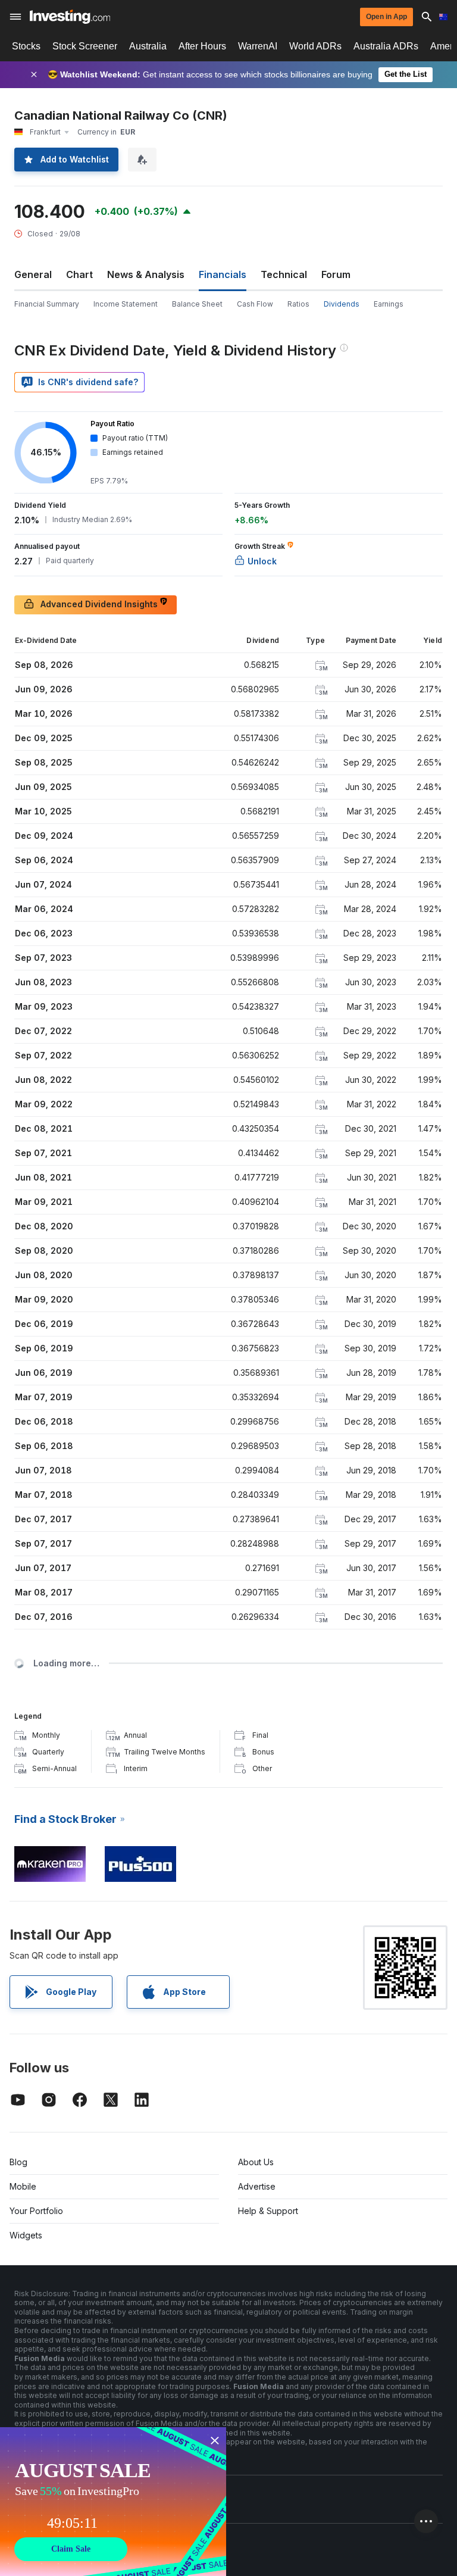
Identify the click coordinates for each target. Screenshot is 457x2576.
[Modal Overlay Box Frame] (113, 2502)
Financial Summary (47, 304)
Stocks (26, 46)
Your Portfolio (36, 2211)
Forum (336, 274)
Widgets (26, 2235)
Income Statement (126, 304)
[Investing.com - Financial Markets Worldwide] (70, 17)
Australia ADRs (386, 46)
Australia (148, 46)
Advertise (257, 2186)
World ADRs (315, 46)
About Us (256, 2162)
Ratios (298, 304)
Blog (18, 2162)
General (33, 274)
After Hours (202, 46)
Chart (79, 274)
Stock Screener (85, 46)
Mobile (23, 2186)
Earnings (389, 304)
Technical (284, 274)
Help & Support (268, 2211)
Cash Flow (255, 304)
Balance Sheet (197, 304)
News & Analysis (146, 274)
